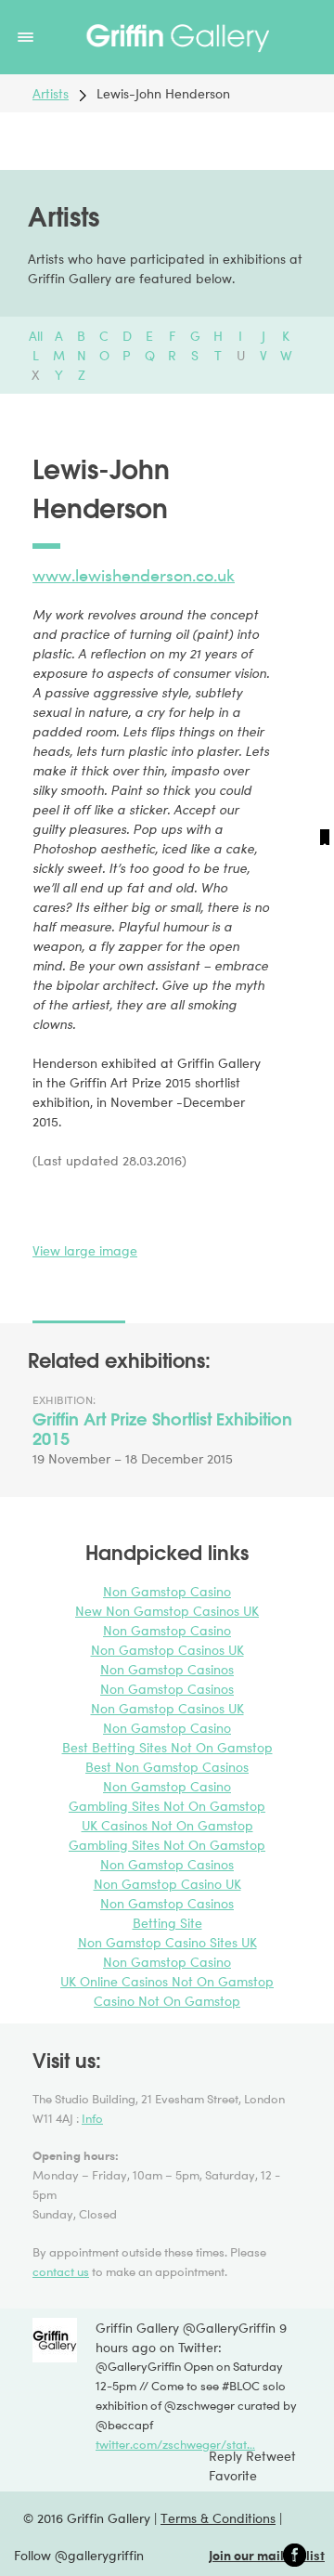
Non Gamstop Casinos (167, 1669)
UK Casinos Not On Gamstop (167, 1825)
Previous (16, 816)
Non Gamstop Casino (167, 1591)
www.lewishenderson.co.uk (134, 575)
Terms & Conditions (218, 2518)
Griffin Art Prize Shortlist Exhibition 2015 (162, 1429)
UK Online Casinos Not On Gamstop (167, 1981)
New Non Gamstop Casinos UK (167, 1611)
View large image (85, 1250)
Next (322, 816)
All (36, 336)
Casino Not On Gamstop (167, 2001)
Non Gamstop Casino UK (167, 1884)
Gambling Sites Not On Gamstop (167, 1806)
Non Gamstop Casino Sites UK (167, 1942)
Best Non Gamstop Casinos (167, 1767)
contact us (61, 2271)
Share (46, 1206)
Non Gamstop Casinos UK (167, 1650)
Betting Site (167, 1923)
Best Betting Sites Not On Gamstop (167, 1747)
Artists (51, 93)
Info (92, 2118)
